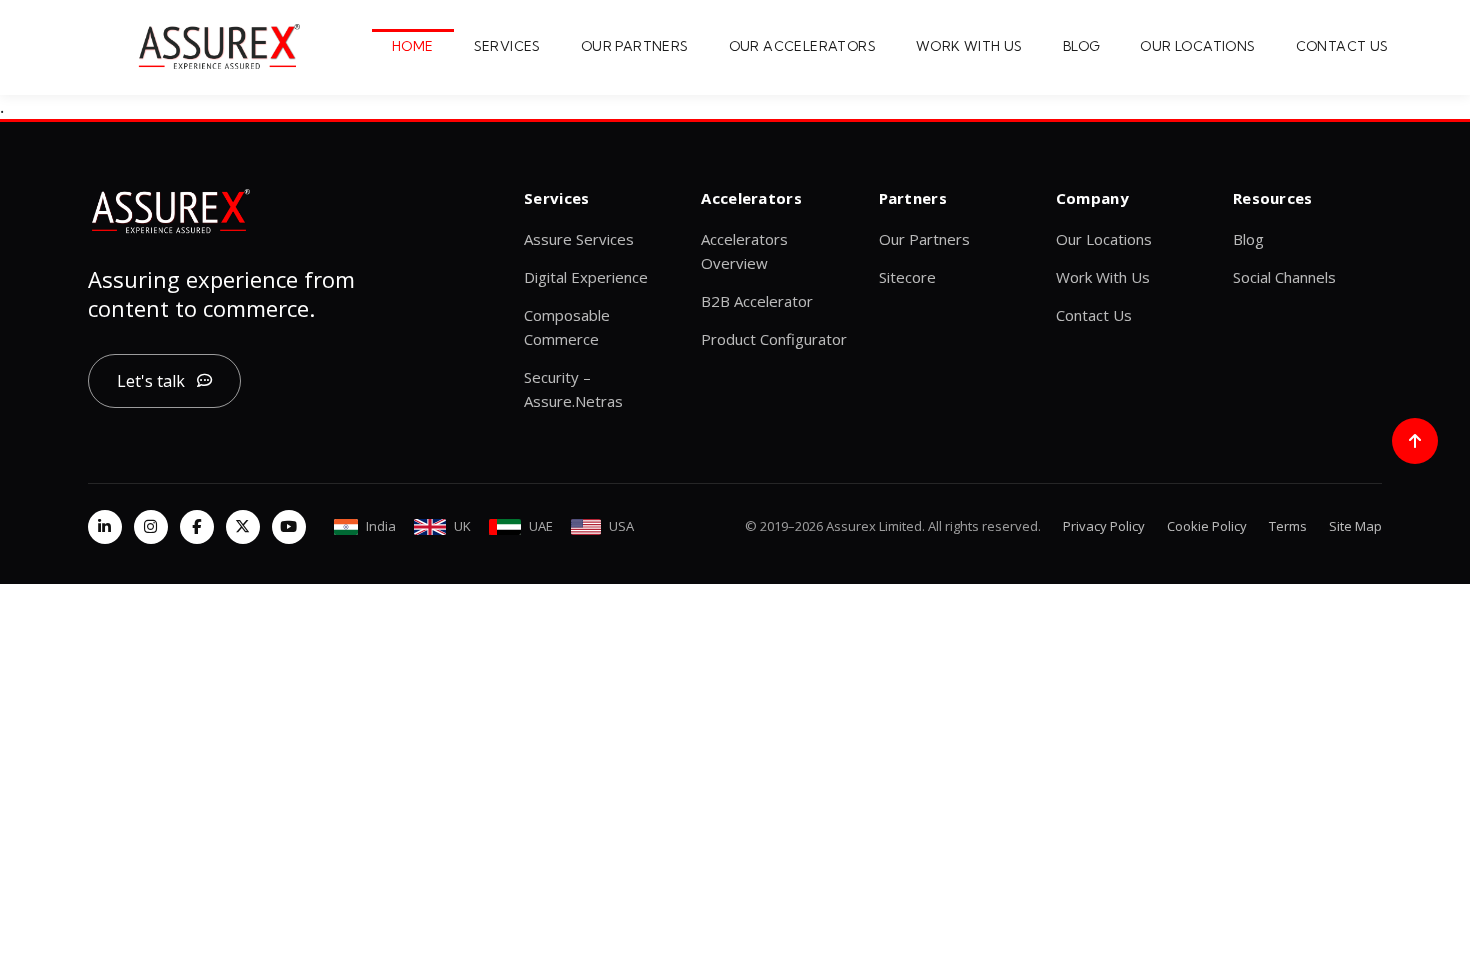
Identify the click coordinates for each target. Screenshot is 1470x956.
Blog (1082, 46)
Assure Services (579, 239)
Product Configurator (774, 339)
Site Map (1355, 526)
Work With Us (1103, 277)
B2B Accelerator (757, 301)
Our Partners (635, 46)
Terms (1288, 526)
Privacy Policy (1104, 526)
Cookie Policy (1207, 526)
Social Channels (1284, 277)
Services (507, 46)
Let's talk (151, 381)
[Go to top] (1415, 441)
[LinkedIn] (105, 527)
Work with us (969, 46)
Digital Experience (586, 277)
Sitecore (907, 277)
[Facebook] (197, 527)
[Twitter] (243, 527)
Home (413, 46)
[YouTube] (289, 527)
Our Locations (1197, 46)
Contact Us (1342, 46)
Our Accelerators (802, 46)
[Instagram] (151, 527)
